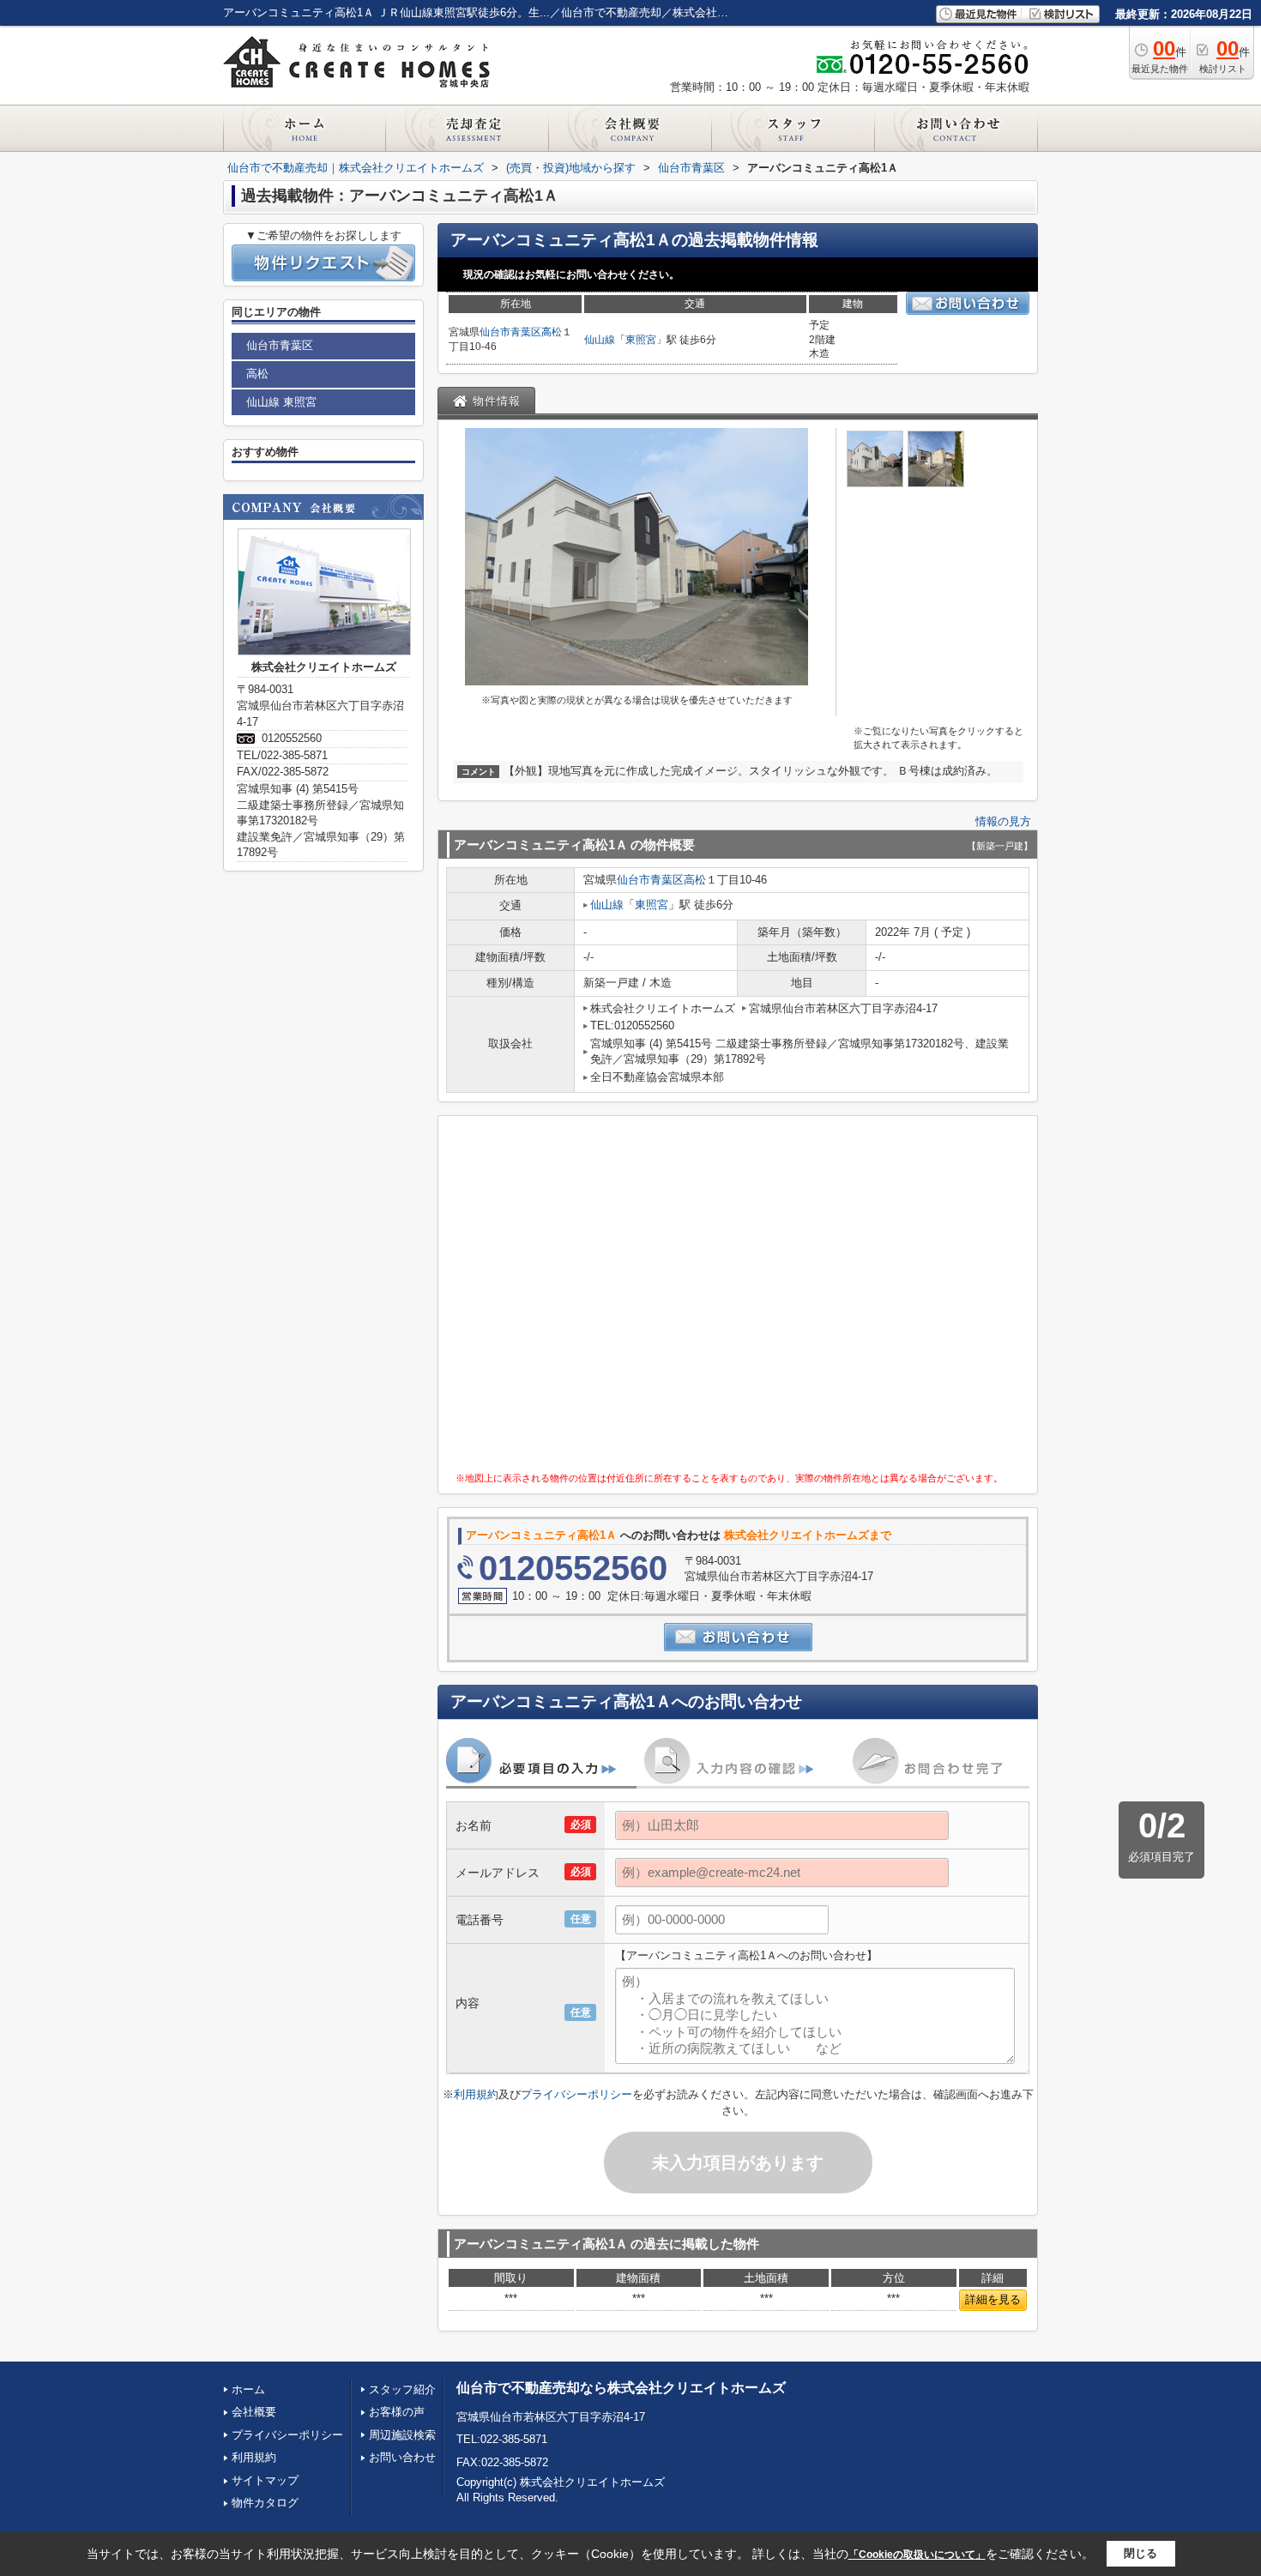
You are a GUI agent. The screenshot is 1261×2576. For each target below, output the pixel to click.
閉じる (1140, 2553)
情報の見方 (1003, 821)
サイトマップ (265, 2480)
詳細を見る (993, 2299)
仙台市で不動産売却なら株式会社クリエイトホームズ (621, 2388)
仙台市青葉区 (510, 332)
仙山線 (600, 340)
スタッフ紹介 (402, 2389)
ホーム (248, 2389)
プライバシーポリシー (576, 2094)
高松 (552, 332)
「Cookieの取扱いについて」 (917, 2555)
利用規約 (476, 2094)
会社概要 (254, 2412)
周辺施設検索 (402, 2435)
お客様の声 (397, 2412)
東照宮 (641, 340)
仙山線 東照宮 (281, 402)
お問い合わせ (402, 2457)
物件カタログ (265, 2503)
